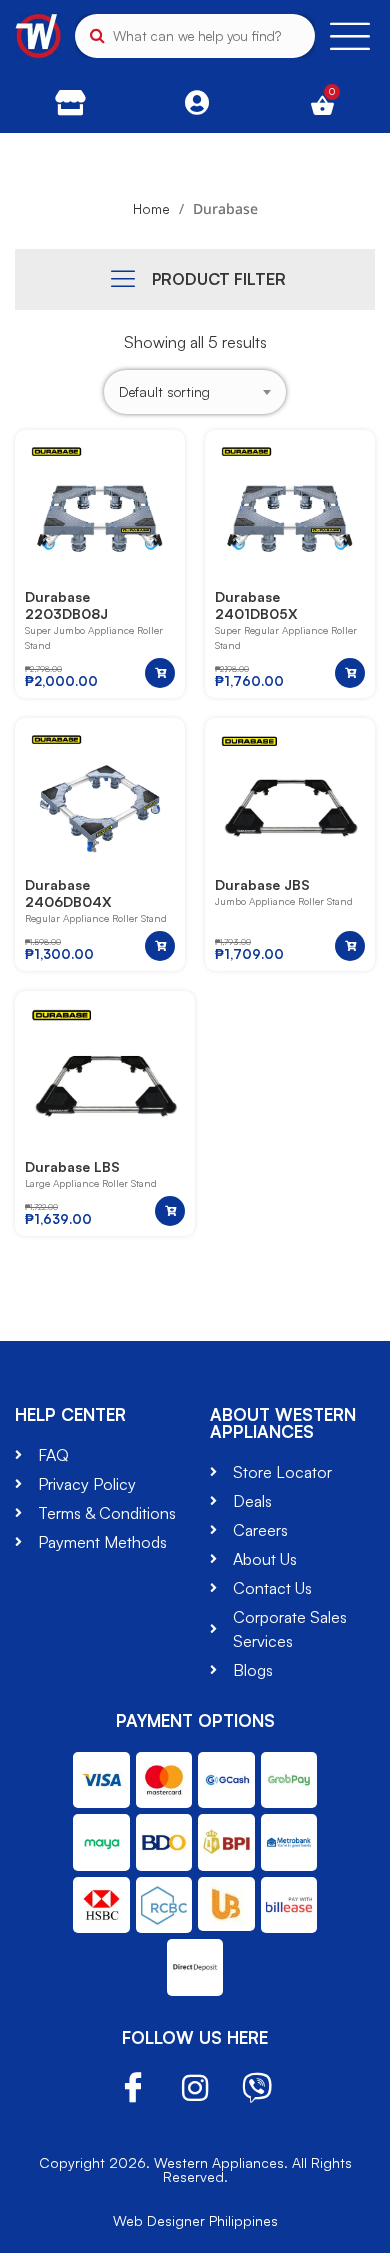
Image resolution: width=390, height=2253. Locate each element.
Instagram (195, 2088)
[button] (160, 673)
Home (151, 208)
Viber (257, 2088)
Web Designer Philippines (195, 2220)
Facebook (133, 2088)
